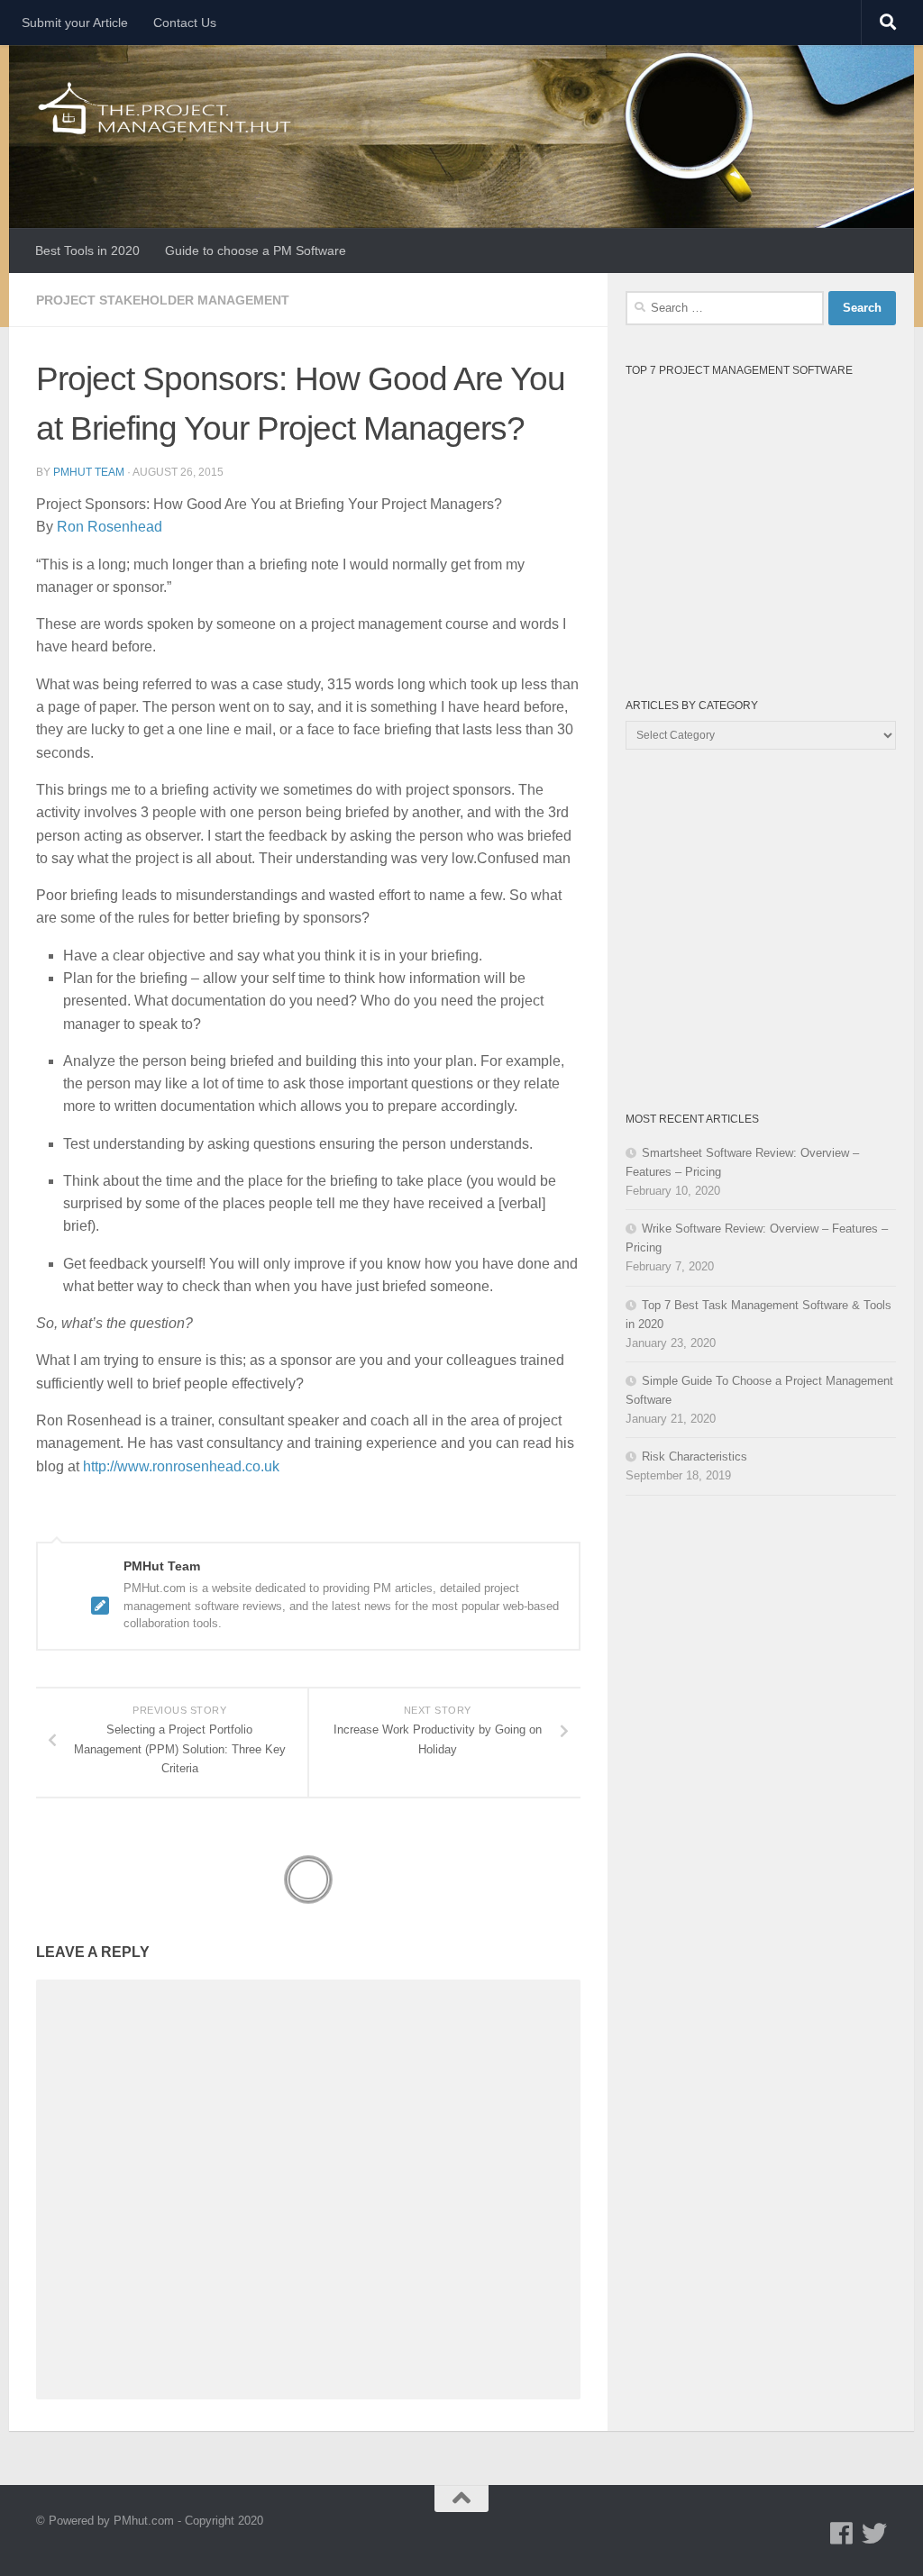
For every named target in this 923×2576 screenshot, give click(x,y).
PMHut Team (89, 472)
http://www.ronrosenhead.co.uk (181, 1466)
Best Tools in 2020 (87, 250)
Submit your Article (75, 23)
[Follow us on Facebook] (842, 2534)
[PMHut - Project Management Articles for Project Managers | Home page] (166, 108)
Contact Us (185, 23)
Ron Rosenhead (110, 527)
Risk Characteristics (695, 1456)
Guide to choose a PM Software (256, 250)
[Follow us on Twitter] (874, 2534)
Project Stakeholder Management (163, 300)
